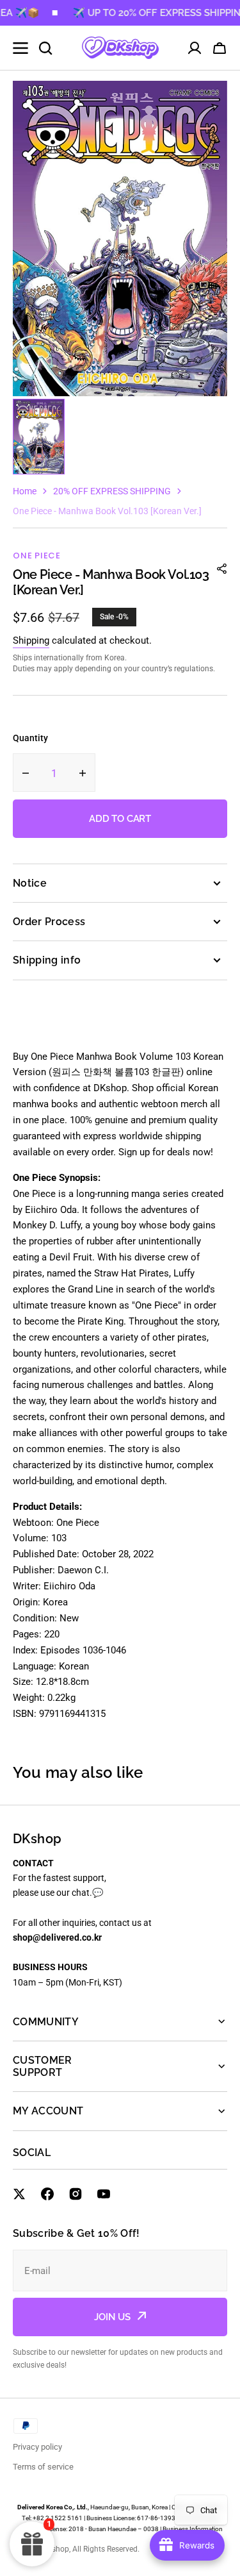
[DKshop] (120, 48)
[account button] (195, 48)
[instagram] (76, 2194)
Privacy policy (37, 2447)
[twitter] (19, 2194)
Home (25, 491)
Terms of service (43, 2467)
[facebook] (47, 2194)
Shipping (31, 640)
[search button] (45, 48)
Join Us (112, 2317)
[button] (220, 48)
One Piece (37, 556)
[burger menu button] (20, 48)
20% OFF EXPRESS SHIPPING (112, 491)
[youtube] (104, 2194)
